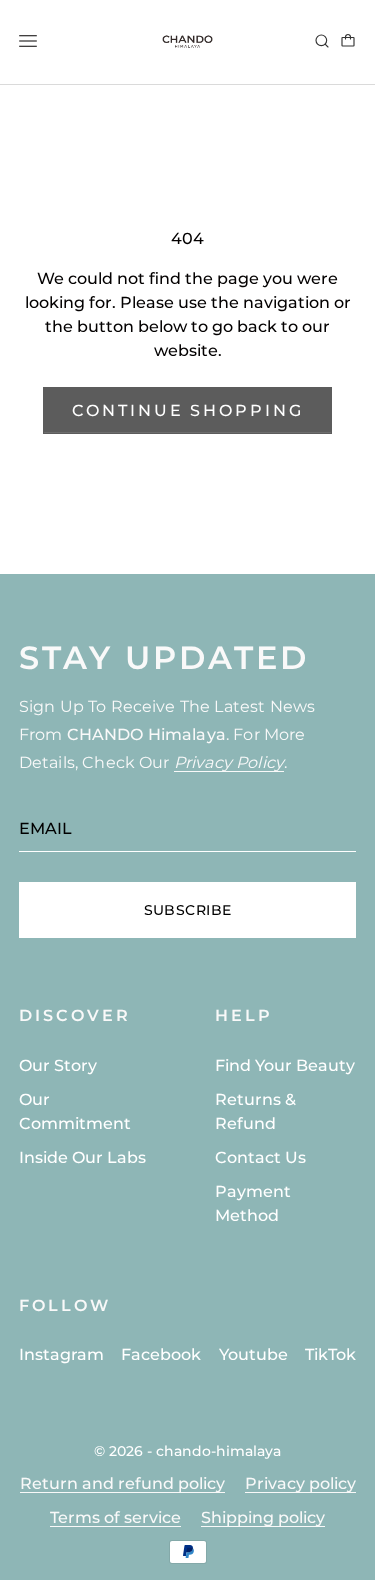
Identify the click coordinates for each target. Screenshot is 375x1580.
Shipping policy (263, 1517)
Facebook (161, 1354)
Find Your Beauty (285, 1065)
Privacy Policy (229, 762)
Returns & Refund (255, 1111)
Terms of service (115, 1517)
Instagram (61, 1354)
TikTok (330, 1354)
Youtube (253, 1354)
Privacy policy (300, 1483)
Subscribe (188, 910)
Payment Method (253, 1203)
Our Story (58, 1065)
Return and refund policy (122, 1483)
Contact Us (260, 1157)
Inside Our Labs (82, 1157)
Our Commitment (75, 1111)
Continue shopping (188, 410)
